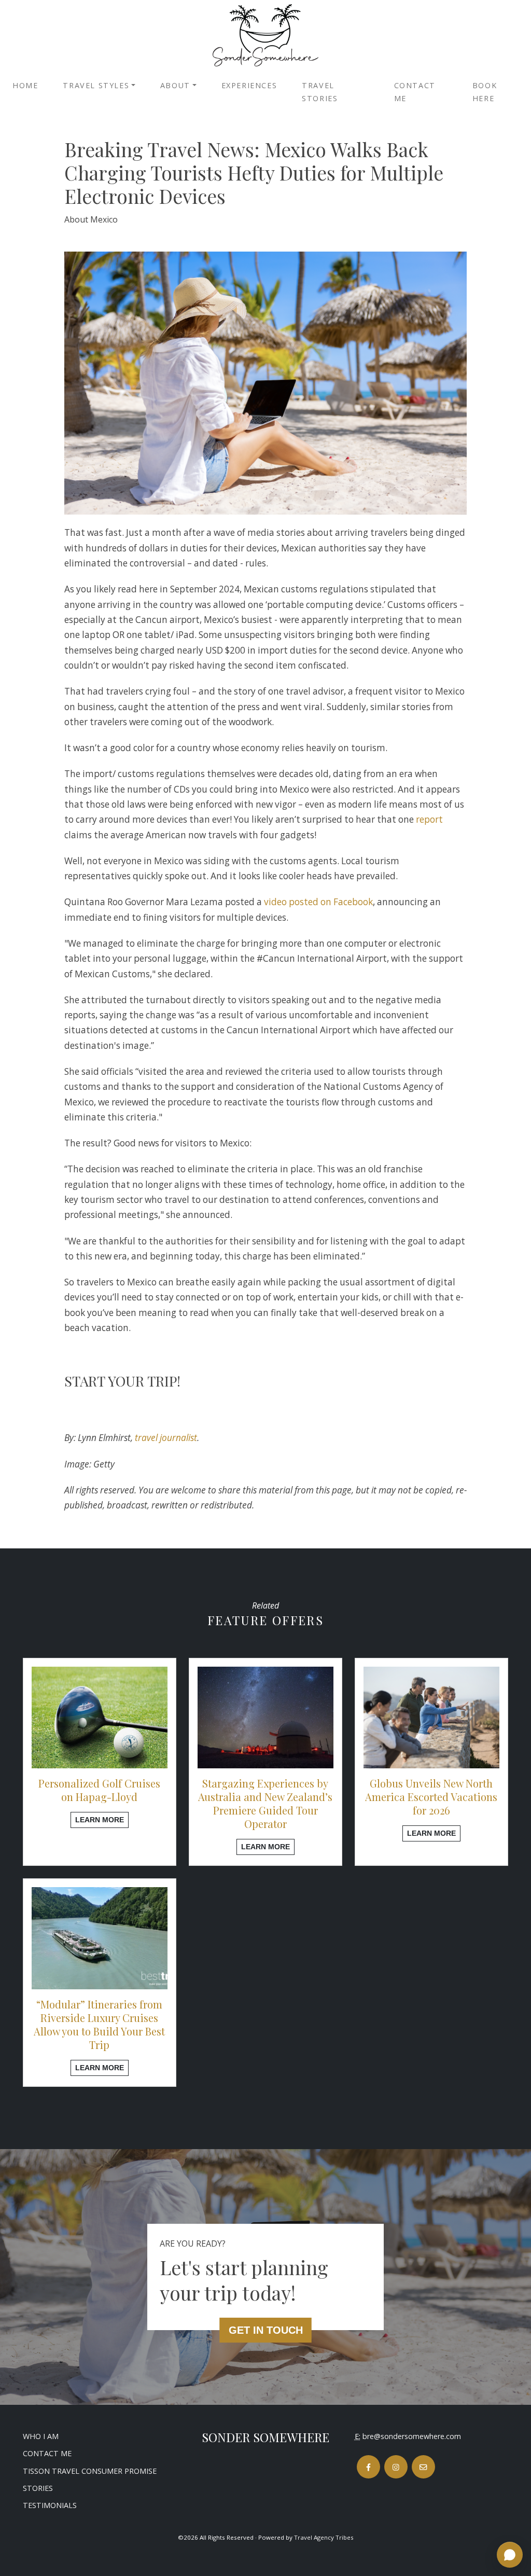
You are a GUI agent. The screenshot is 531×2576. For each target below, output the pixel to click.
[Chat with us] (510, 2555)
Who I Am (41, 2436)
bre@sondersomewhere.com (412, 2436)
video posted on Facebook (318, 902)
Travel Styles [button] (96, 85)
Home (25, 85)
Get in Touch (266, 2330)
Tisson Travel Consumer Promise (90, 2471)
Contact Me (415, 92)
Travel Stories (320, 92)
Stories (38, 2488)
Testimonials (50, 2505)
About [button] (175, 85)
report (429, 819)
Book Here (485, 92)
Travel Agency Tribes (324, 2537)
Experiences (249, 85)
